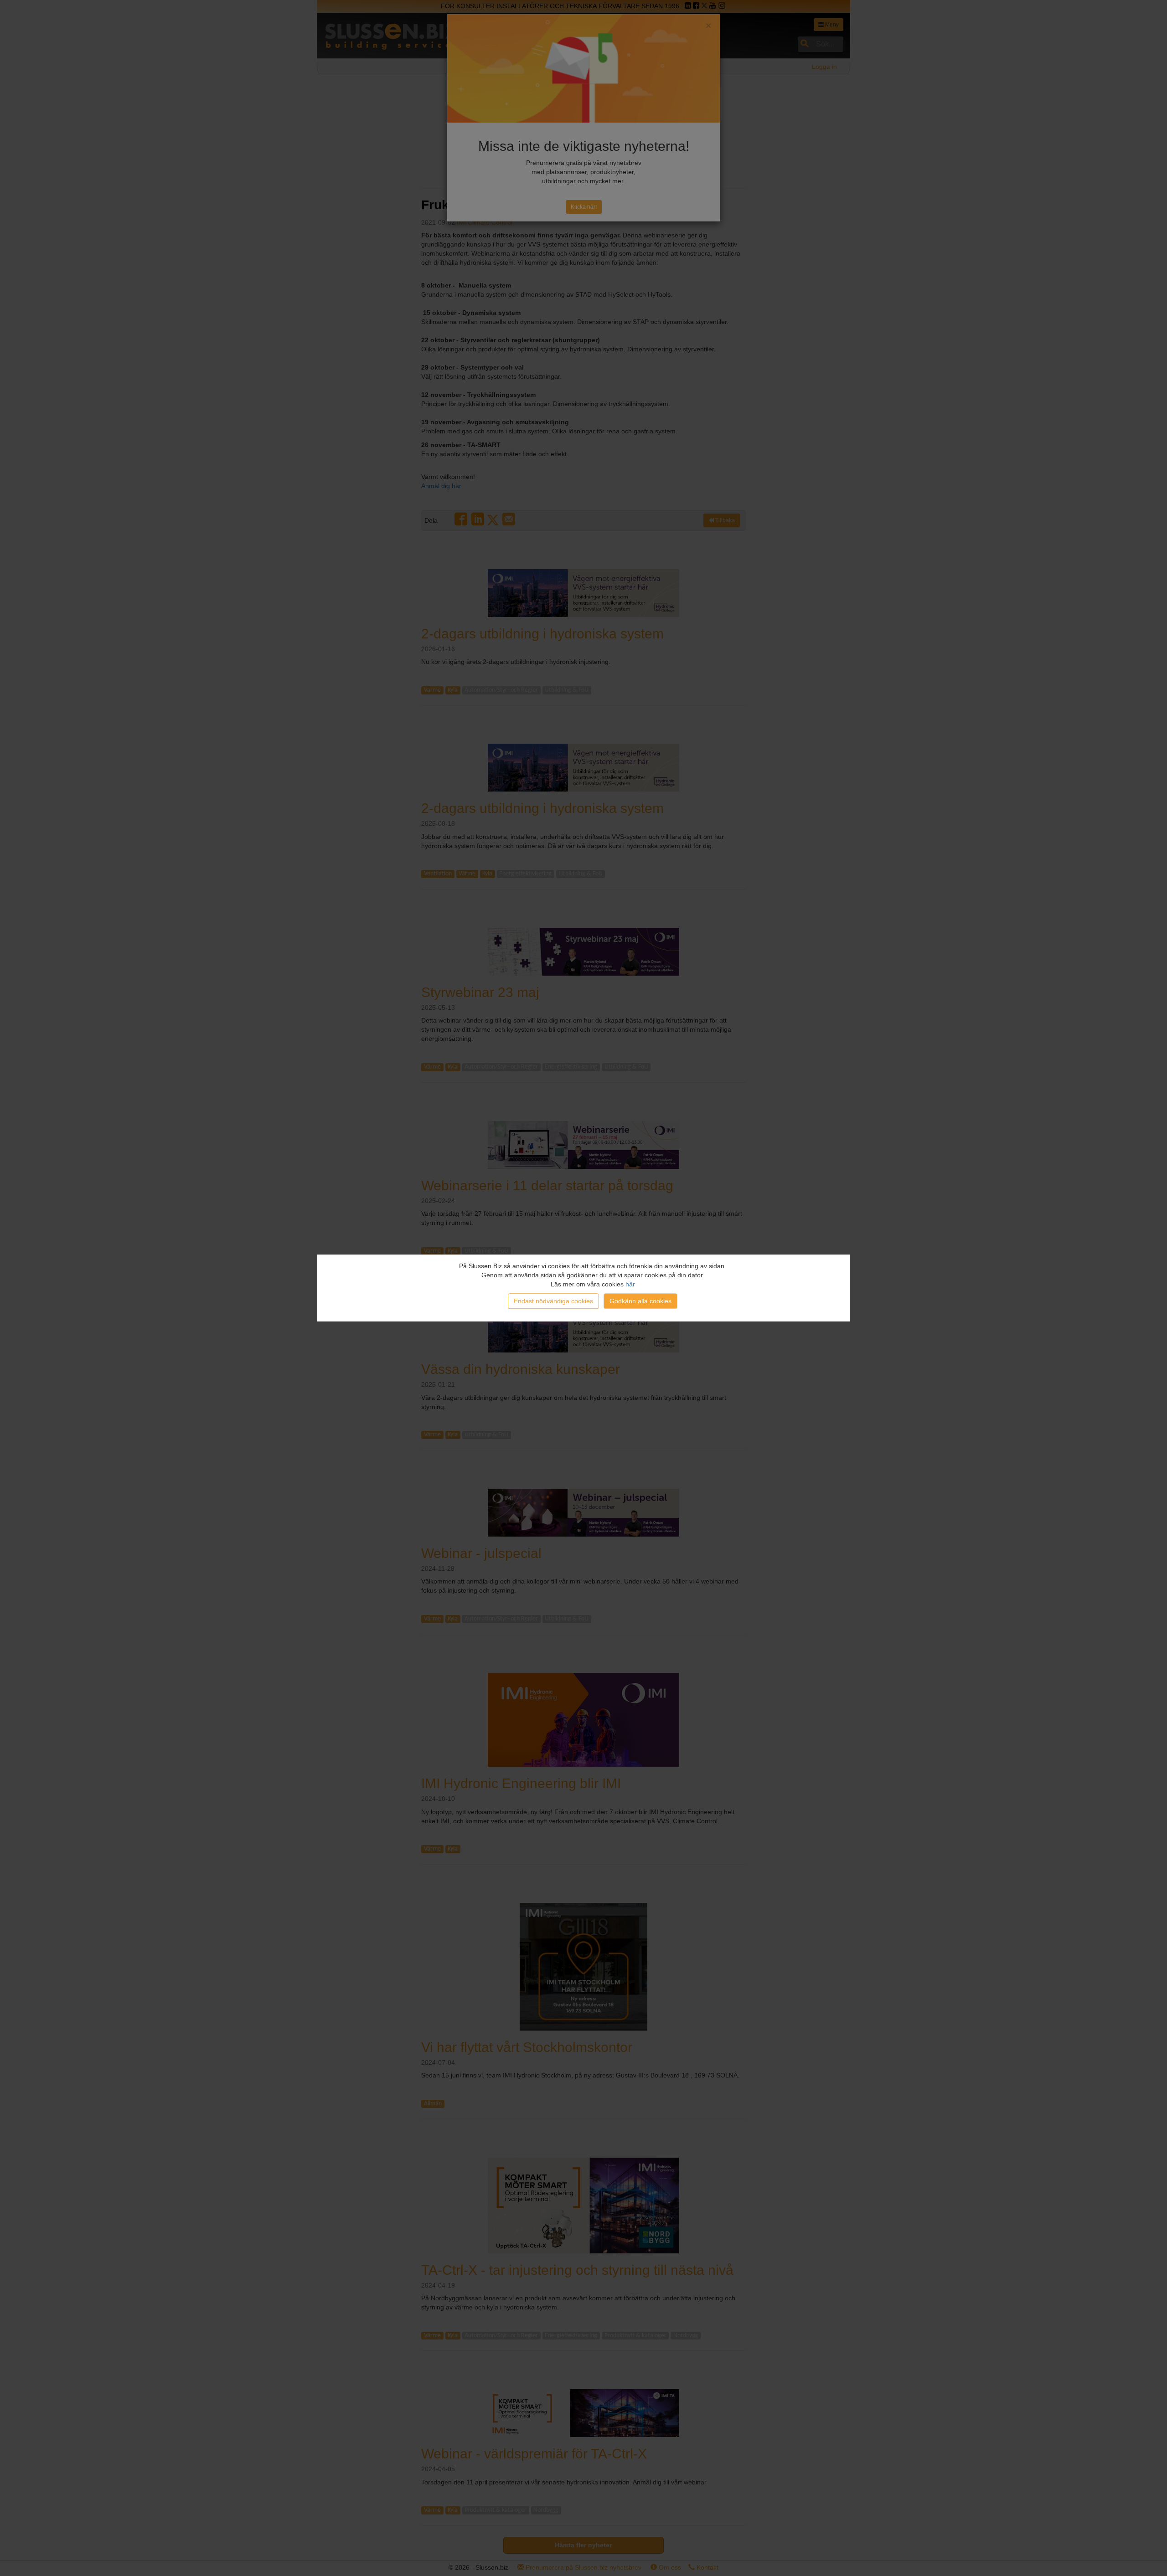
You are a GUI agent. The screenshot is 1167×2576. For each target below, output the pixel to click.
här (630, 1284)
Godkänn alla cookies (640, 1301)
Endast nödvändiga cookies (553, 1301)
